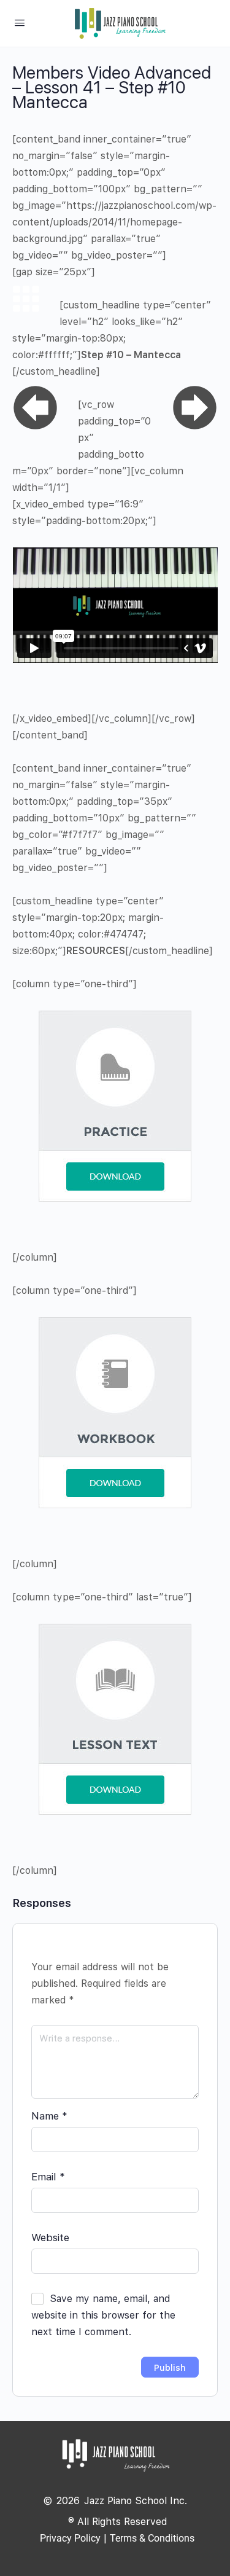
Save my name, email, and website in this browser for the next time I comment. (103, 2315)
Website (50, 2237)
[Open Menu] (20, 22)
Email (48, 2177)
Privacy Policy (70, 2538)
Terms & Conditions (152, 2538)
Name (49, 2116)
